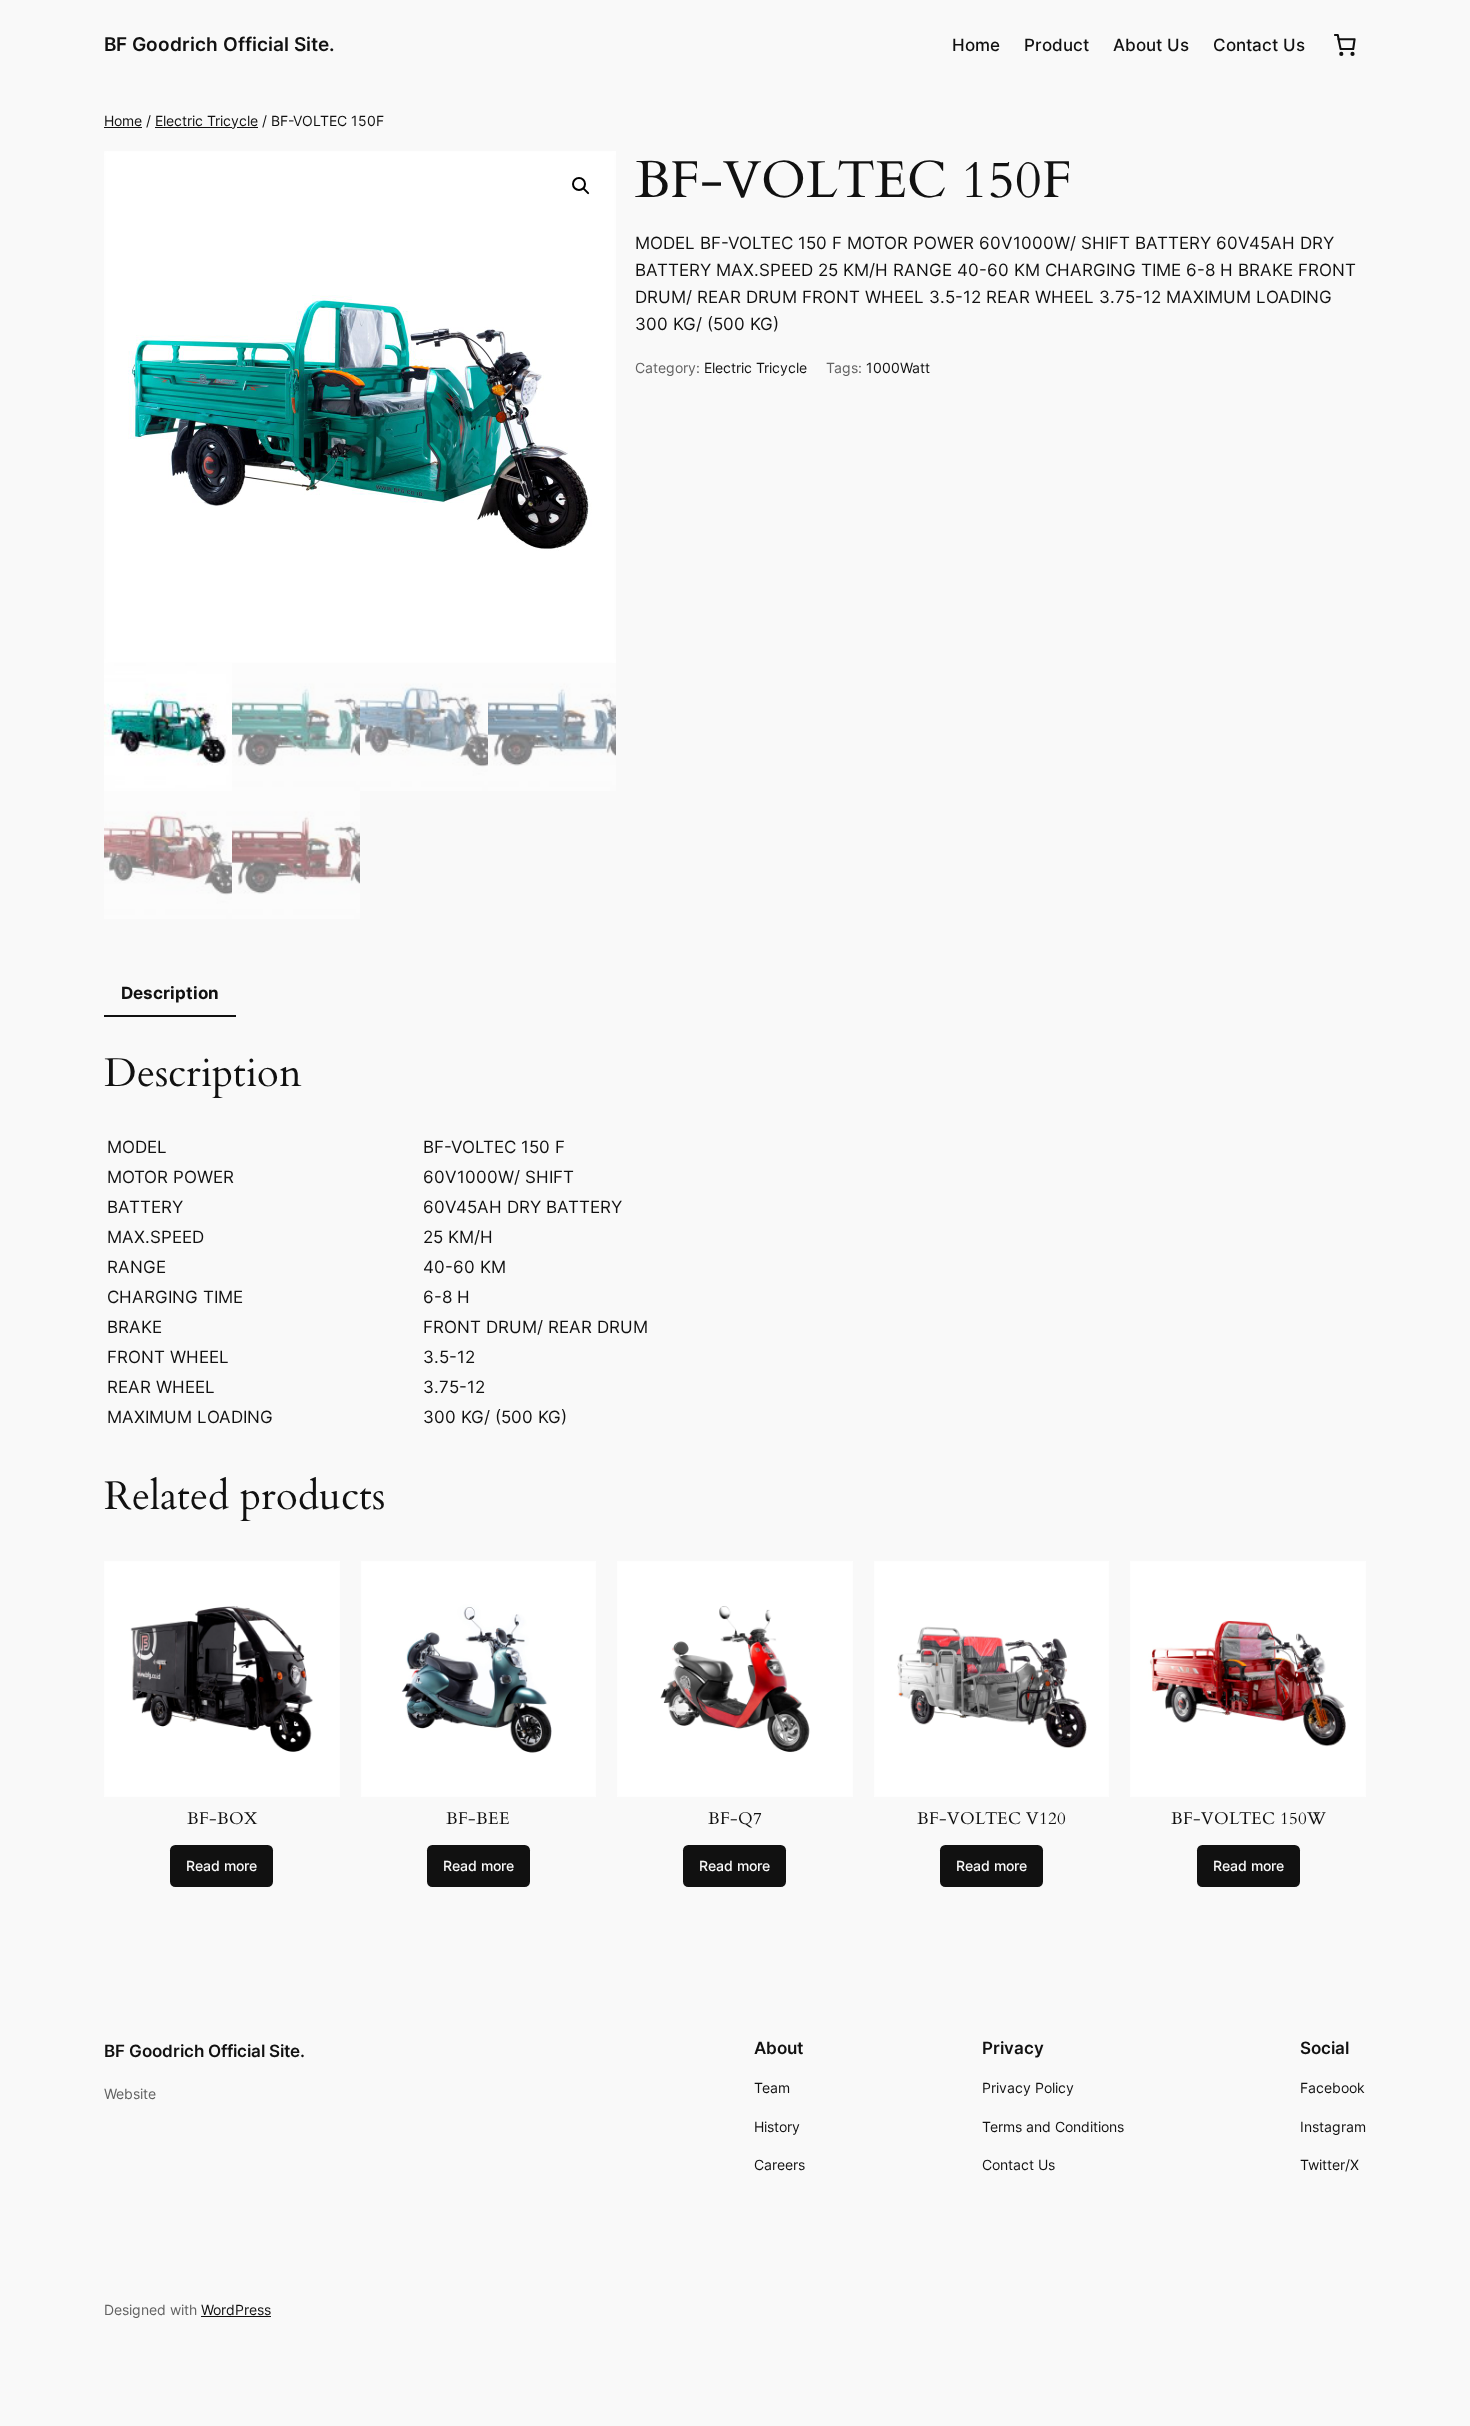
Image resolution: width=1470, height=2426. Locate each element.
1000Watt (898, 367)
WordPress (236, 2309)
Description (170, 993)
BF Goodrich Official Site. (219, 44)
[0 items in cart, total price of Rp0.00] (1345, 45)
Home (123, 120)
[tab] (170, 994)
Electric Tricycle (206, 120)
